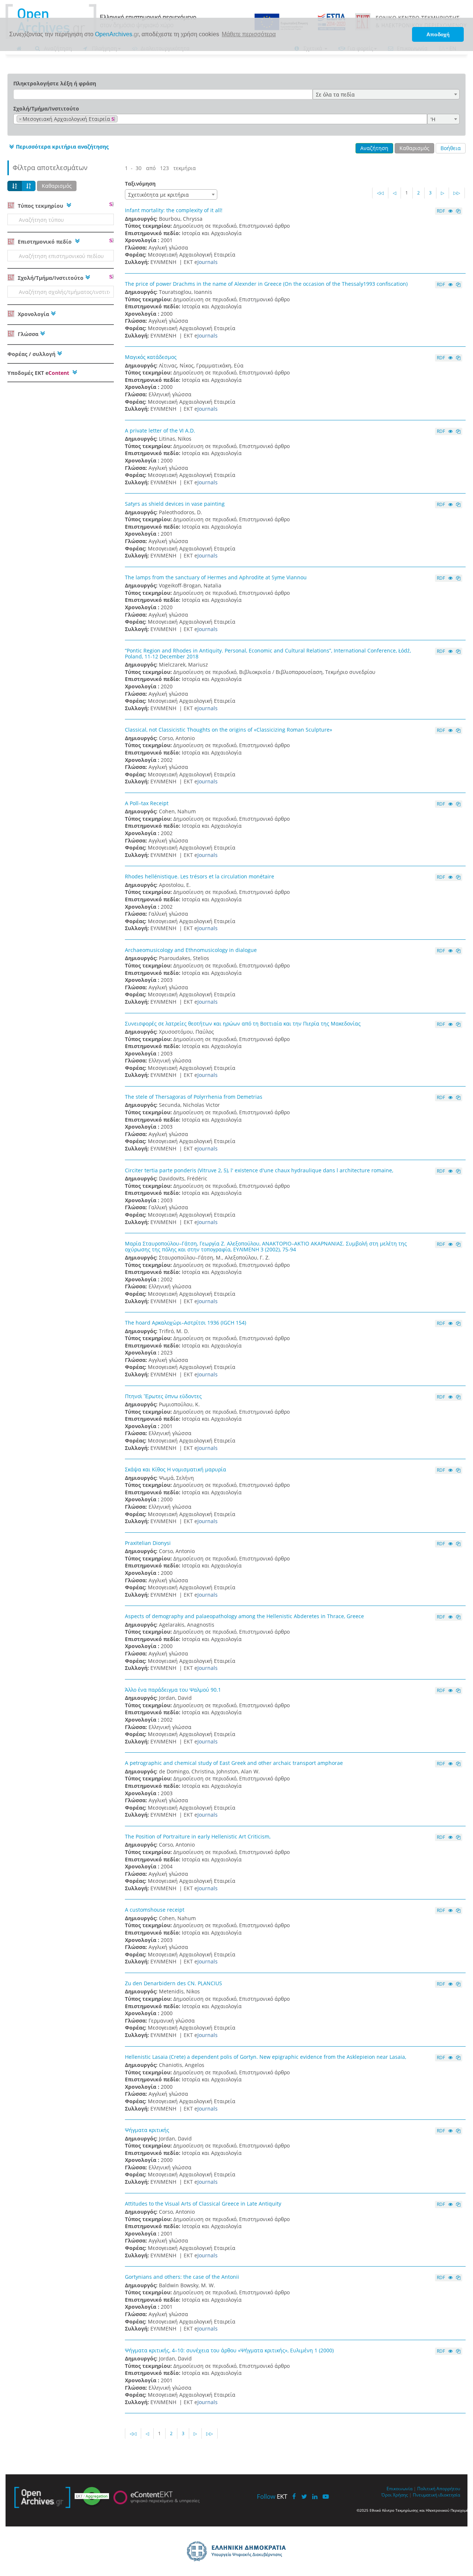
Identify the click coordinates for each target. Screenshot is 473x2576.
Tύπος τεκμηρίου (40, 206)
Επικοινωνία (399, 2488)
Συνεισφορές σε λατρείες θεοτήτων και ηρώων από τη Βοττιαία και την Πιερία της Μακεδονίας (243, 1023)
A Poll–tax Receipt (147, 803)
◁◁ (380, 193)
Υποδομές (38, 373)
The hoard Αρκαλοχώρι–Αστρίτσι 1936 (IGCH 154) (186, 1323)
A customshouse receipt (155, 1910)
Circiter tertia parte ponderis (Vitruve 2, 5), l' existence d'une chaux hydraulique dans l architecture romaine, (259, 1170)
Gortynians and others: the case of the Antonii (182, 2277)
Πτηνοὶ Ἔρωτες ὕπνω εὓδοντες (163, 1396)
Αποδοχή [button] (438, 34)
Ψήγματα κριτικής (147, 2130)
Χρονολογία (33, 314)
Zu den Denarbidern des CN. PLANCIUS (173, 1983)
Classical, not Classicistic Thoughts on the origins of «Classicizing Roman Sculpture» (229, 730)
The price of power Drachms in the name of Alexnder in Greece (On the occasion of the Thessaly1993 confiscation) (266, 284)
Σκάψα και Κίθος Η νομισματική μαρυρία (176, 1469)
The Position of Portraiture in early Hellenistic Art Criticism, (198, 1836)
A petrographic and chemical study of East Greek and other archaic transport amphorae (234, 1763)
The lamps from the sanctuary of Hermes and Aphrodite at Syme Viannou (216, 577)
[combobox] (386, 94)
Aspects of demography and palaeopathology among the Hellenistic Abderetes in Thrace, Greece (244, 1616)
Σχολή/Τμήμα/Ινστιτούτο (46, 109)
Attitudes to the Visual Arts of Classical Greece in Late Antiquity (203, 2204)
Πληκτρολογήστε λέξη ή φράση (55, 83)
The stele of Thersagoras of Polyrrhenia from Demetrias (194, 1097)
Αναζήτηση (374, 148)
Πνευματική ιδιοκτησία (436, 2495)
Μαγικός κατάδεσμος (151, 357)
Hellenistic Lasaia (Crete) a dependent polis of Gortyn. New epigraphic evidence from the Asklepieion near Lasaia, (266, 2057)
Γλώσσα (27, 334)
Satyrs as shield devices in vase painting (175, 504)
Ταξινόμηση (140, 184)
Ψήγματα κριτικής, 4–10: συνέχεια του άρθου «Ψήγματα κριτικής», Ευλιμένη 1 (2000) (229, 2350)
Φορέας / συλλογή (31, 354)
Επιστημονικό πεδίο (45, 242)
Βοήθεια (451, 148)
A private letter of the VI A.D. (160, 431)
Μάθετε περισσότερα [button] (249, 34)
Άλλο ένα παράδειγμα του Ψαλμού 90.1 (173, 1690)
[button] (58, 147)
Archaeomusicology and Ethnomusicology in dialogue (191, 950)
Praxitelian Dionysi (148, 1543)
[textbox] (121, 119)
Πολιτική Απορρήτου (439, 2488)
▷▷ (457, 193)
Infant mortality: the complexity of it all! (174, 210)
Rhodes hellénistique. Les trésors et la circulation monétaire (200, 876)
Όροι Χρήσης (395, 2495)
